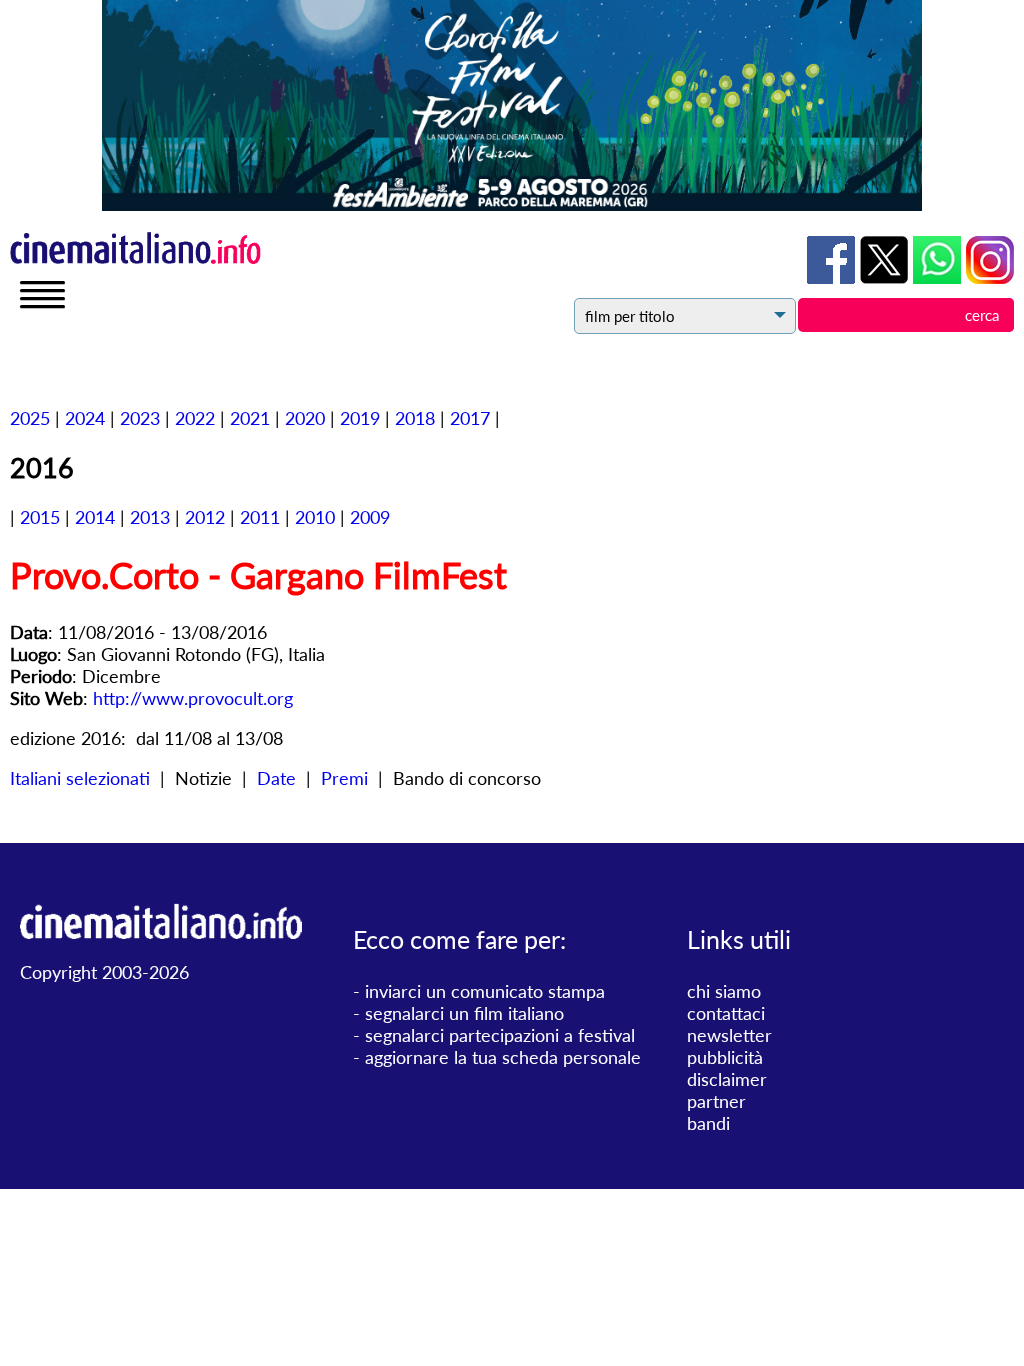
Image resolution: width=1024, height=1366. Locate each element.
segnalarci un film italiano (464, 1013)
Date (276, 778)
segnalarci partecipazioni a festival (500, 1035)
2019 (360, 418)
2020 (305, 418)
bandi (708, 1123)
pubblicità (725, 1057)
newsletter (729, 1035)
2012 (205, 517)
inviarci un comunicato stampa (485, 991)
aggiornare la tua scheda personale (503, 1057)
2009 (370, 517)
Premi (344, 778)
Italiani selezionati (80, 778)
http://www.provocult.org (193, 698)
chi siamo (724, 991)
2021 (250, 418)
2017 (470, 418)
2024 (85, 418)
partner (716, 1101)
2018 (415, 418)
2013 (150, 517)
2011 (260, 517)
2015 (40, 517)
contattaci (726, 1013)
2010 (315, 517)
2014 (95, 517)
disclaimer (727, 1079)
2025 (30, 418)
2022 (195, 418)
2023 (140, 418)
